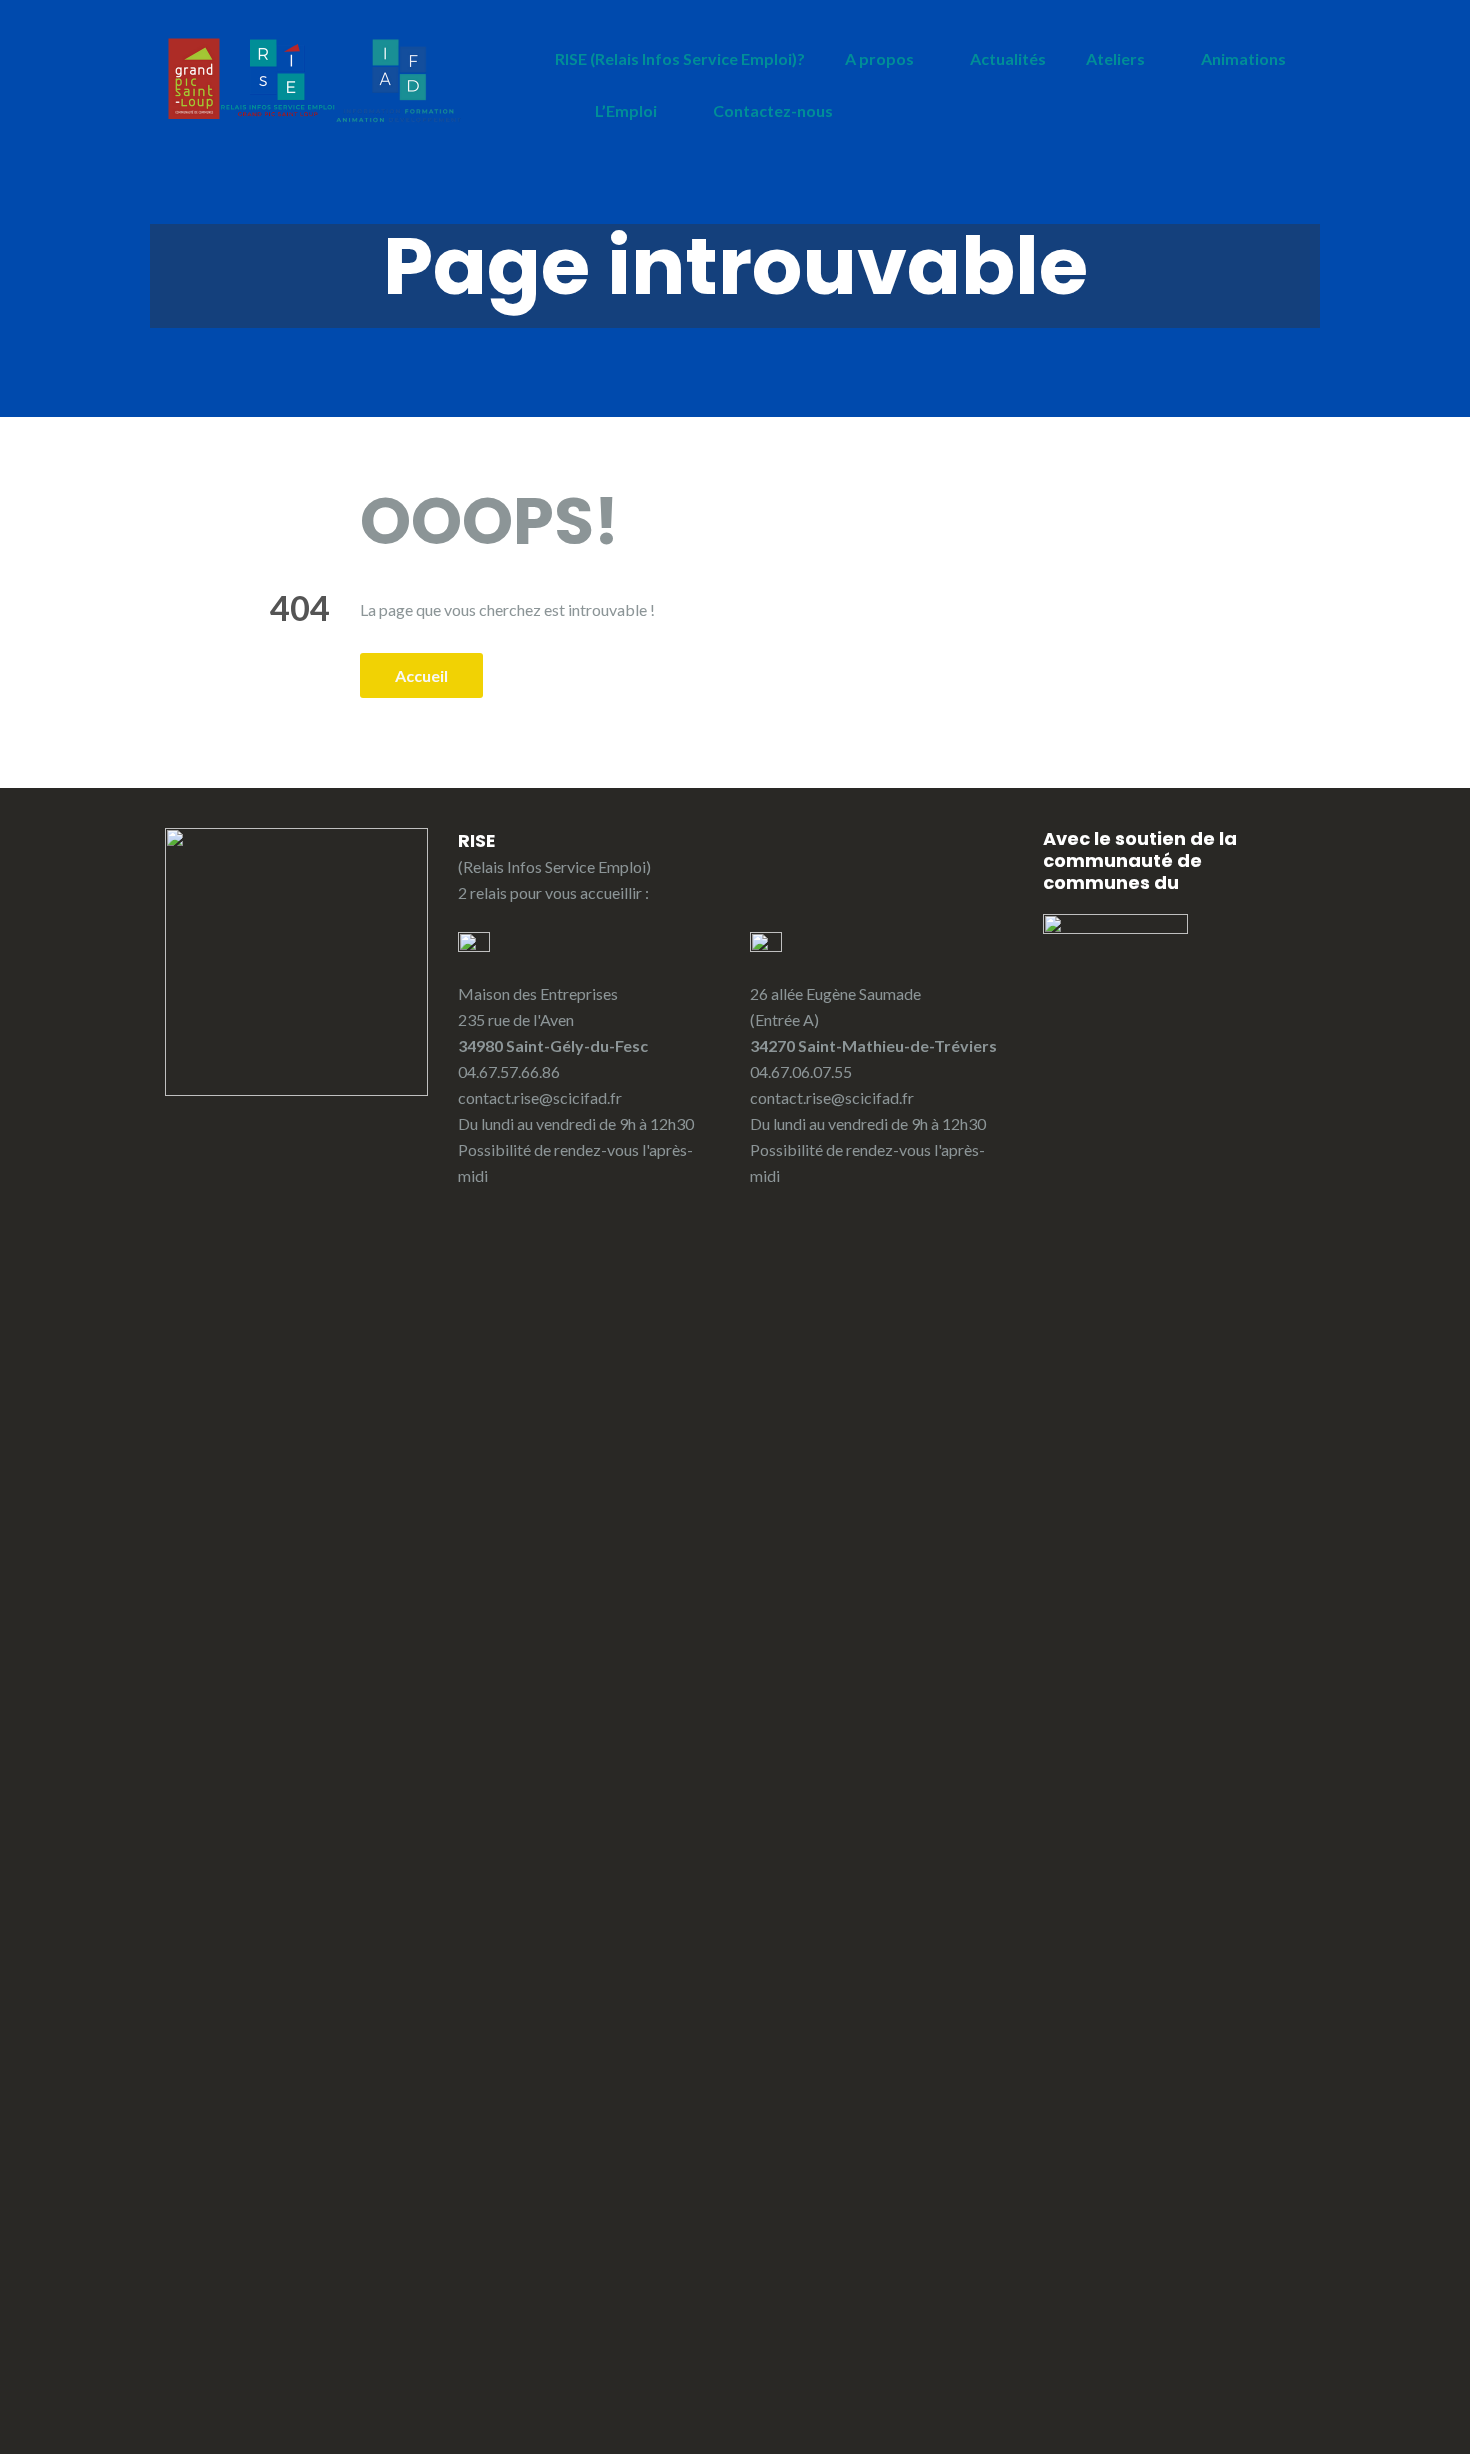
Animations (1243, 58)
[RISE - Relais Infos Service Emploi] (315, 79)
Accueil (421, 675)
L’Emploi (626, 110)
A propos (879, 58)
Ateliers (1115, 58)
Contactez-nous (773, 110)
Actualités (1008, 58)
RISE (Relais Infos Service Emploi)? (680, 58)
